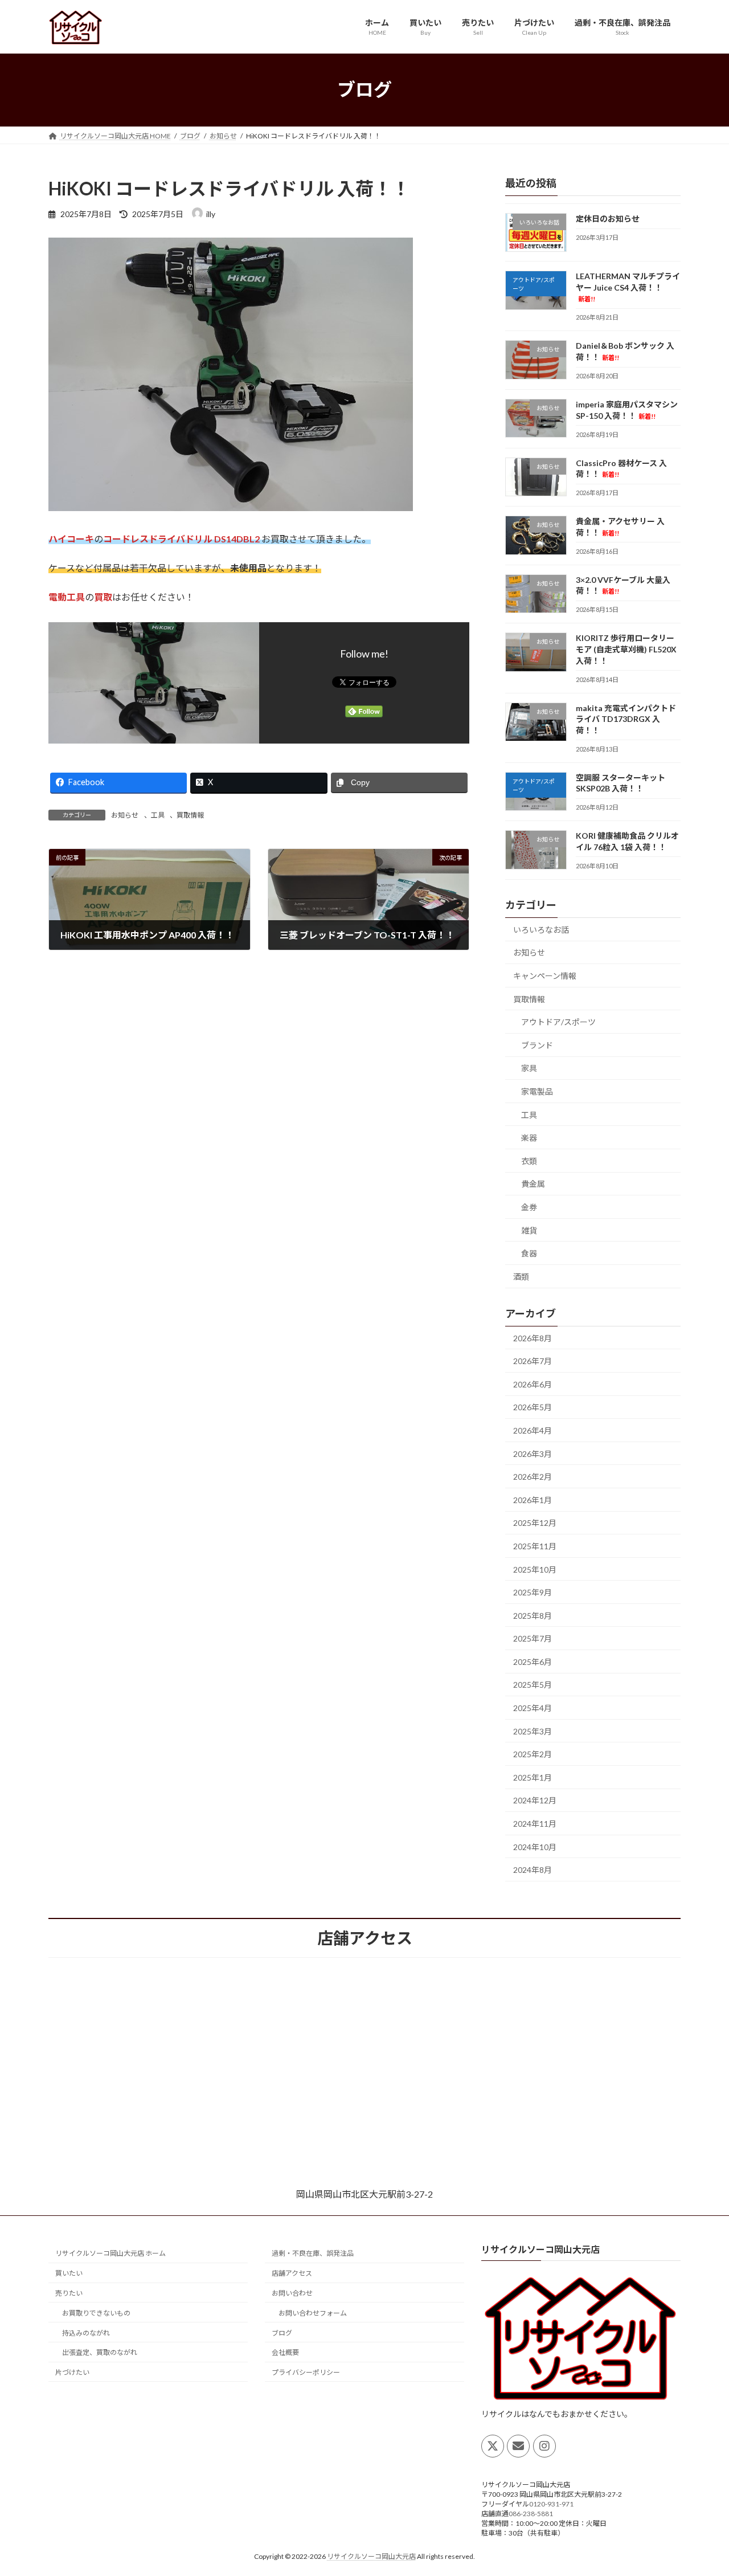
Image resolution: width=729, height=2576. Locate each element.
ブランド (537, 1045)
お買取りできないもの (96, 2313)
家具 (529, 1068)
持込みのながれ (86, 2333)
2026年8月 (533, 1338)
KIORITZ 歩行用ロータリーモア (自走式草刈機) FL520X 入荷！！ (626, 649)
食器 (529, 1253)
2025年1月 (533, 1777)
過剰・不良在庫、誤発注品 (313, 2253)
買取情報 (190, 815)
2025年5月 (533, 1685)
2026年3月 (533, 1453)
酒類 (521, 1276)
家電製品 (537, 1091)
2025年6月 (533, 1661)
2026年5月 (533, 1407)
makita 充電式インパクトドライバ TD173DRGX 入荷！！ (626, 718)
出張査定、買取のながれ (100, 2352)
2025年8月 (533, 1615)
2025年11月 (535, 1546)
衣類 (529, 1160)
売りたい (69, 2293)
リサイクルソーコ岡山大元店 (371, 2556)
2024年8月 (533, 1870)
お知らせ (125, 815)
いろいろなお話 (541, 929)
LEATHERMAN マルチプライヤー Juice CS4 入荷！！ (628, 287)
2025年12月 (535, 1523)
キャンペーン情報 (545, 976)
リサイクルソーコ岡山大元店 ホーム (110, 2253)
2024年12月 (535, 1800)
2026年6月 (533, 1384)
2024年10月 (535, 1846)
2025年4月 (533, 1708)
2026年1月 (533, 1499)
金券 (529, 1207)
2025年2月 (533, 1754)
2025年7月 (533, 1638)
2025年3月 (533, 1731)
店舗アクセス (292, 2273)
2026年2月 (533, 1477)
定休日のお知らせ (608, 219)
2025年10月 (535, 1569)
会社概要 (285, 2352)
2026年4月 (533, 1430)
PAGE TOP (701, 2488)
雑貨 (529, 1230)
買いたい (69, 2273)
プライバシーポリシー (306, 2372)
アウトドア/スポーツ (558, 1022)
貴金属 (533, 1184)
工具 (158, 815)
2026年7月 (533, 1361)
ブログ (282, 2333)
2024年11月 (535, 1824)
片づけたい (72, 2372)
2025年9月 (533, 1592)
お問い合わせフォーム (313, 2313)
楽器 (529, 1138)
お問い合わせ (292, 2293)
